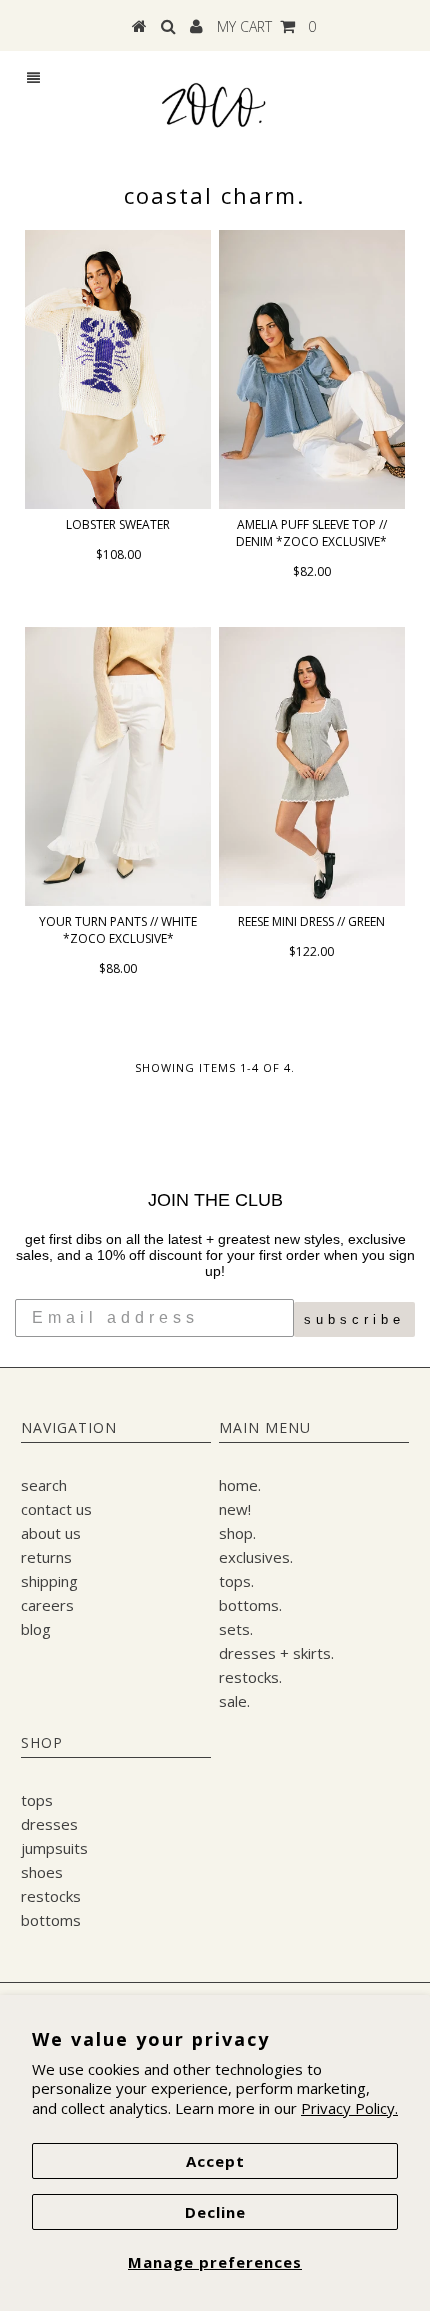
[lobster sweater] (118, 369)
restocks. (250, 1677)
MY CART (266, 26)
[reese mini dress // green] (312, 766)
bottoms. (250, 1605)
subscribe (354, 1319)
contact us (56, 1509)
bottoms (51, 1920)
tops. (236, 1581)
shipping (49, 1581)
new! (235, 1509)
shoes (42, 1872)
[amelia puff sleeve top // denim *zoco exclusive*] (312, 369)
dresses (49, 1824)
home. (240, 1485)
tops (37, 1800)
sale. (234, 1701)
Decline (215, 2212)
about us (51, 1533)
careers (47, 1605)
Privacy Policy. (349, 2108)
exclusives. (256, 1557)
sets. (236, 1629)
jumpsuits (54, 1848)
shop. (237, 1533)
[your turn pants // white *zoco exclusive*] (118, 766)
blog (36, 1629)
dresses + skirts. (276, 1653)
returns (46, 1557)
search (44, 1485)
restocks (51, 1896)
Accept (215, 2161)
